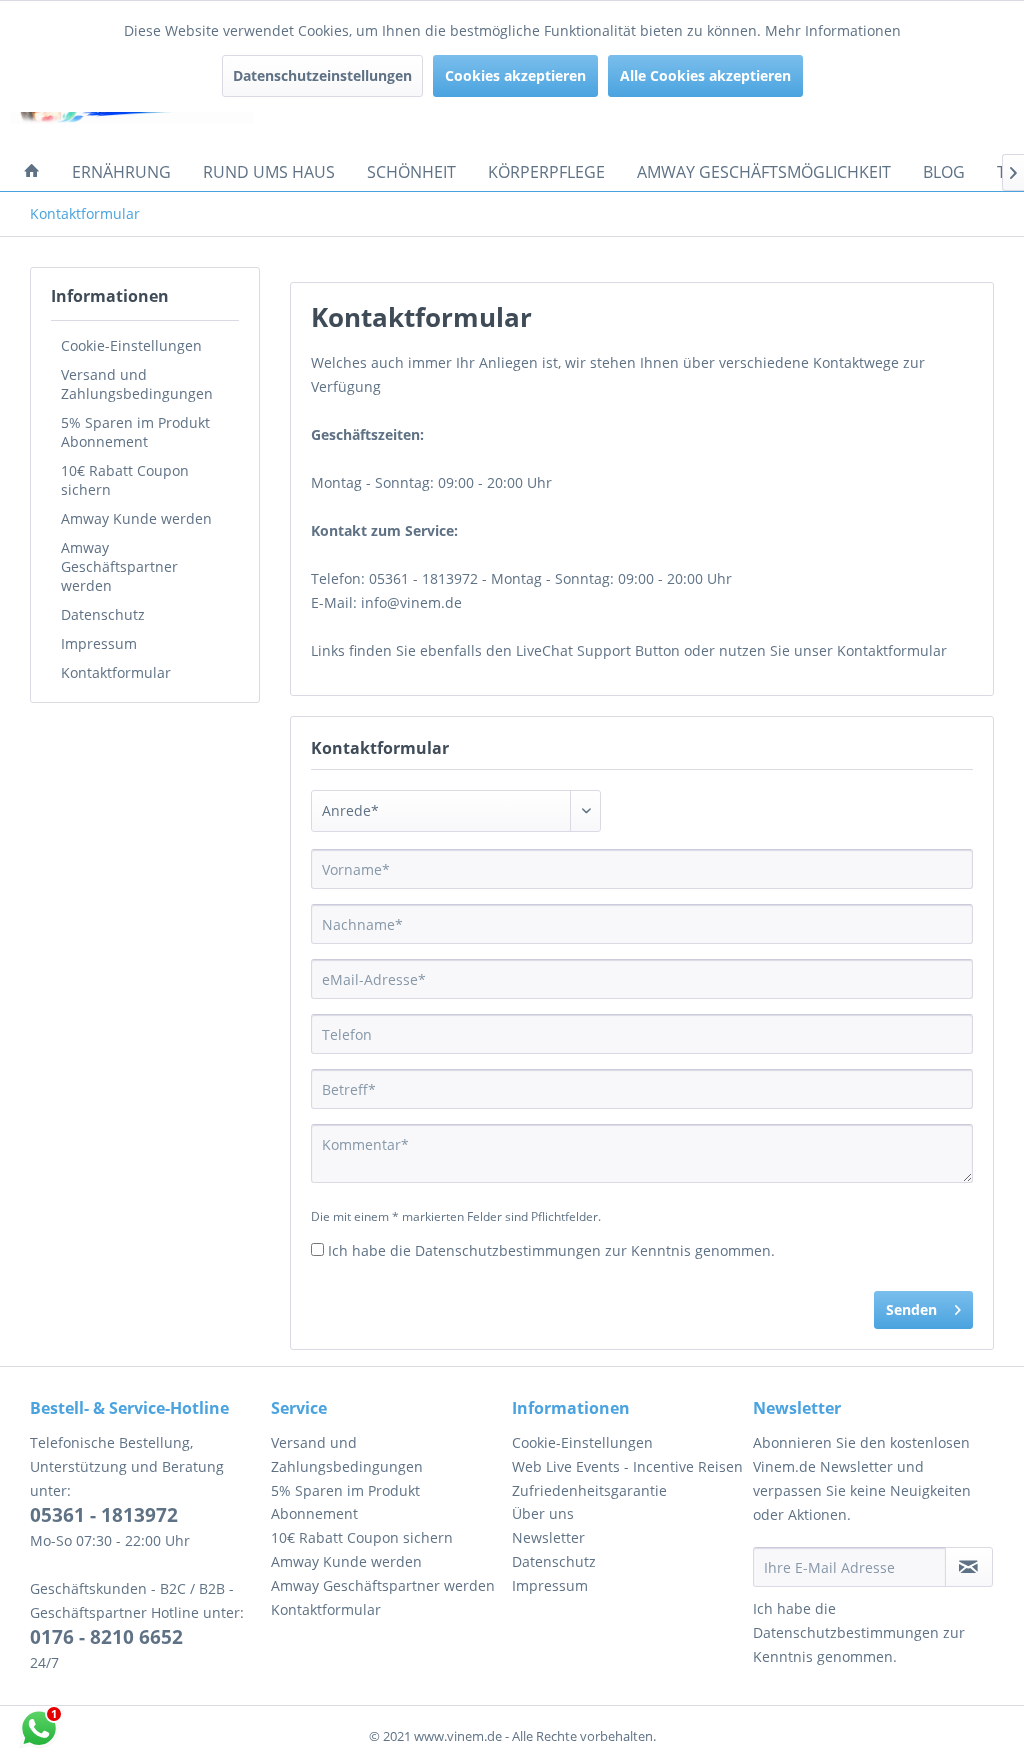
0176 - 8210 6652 (106, 1637)
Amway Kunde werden (136, 518)
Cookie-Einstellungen (131, 345)
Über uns (543, 1513)
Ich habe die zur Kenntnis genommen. (551, 1250)
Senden (911, 1309)
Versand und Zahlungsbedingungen (137, 384)
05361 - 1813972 (104, 1515)
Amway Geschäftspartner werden (119, 566)
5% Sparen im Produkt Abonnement (135, 432)
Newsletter (548, 1537)
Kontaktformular (116, 672)
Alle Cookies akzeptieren (705, 75)
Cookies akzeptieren (515, 75)
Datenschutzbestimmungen (508, 1250)
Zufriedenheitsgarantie (589, 1490)
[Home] (32, 172)
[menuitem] (32, 172)
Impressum (99, 643)
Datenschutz (103, 614)
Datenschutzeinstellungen (322, 75)
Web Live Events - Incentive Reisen (627, 1466)
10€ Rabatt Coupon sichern (125, 480)
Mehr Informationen (833, 30)
